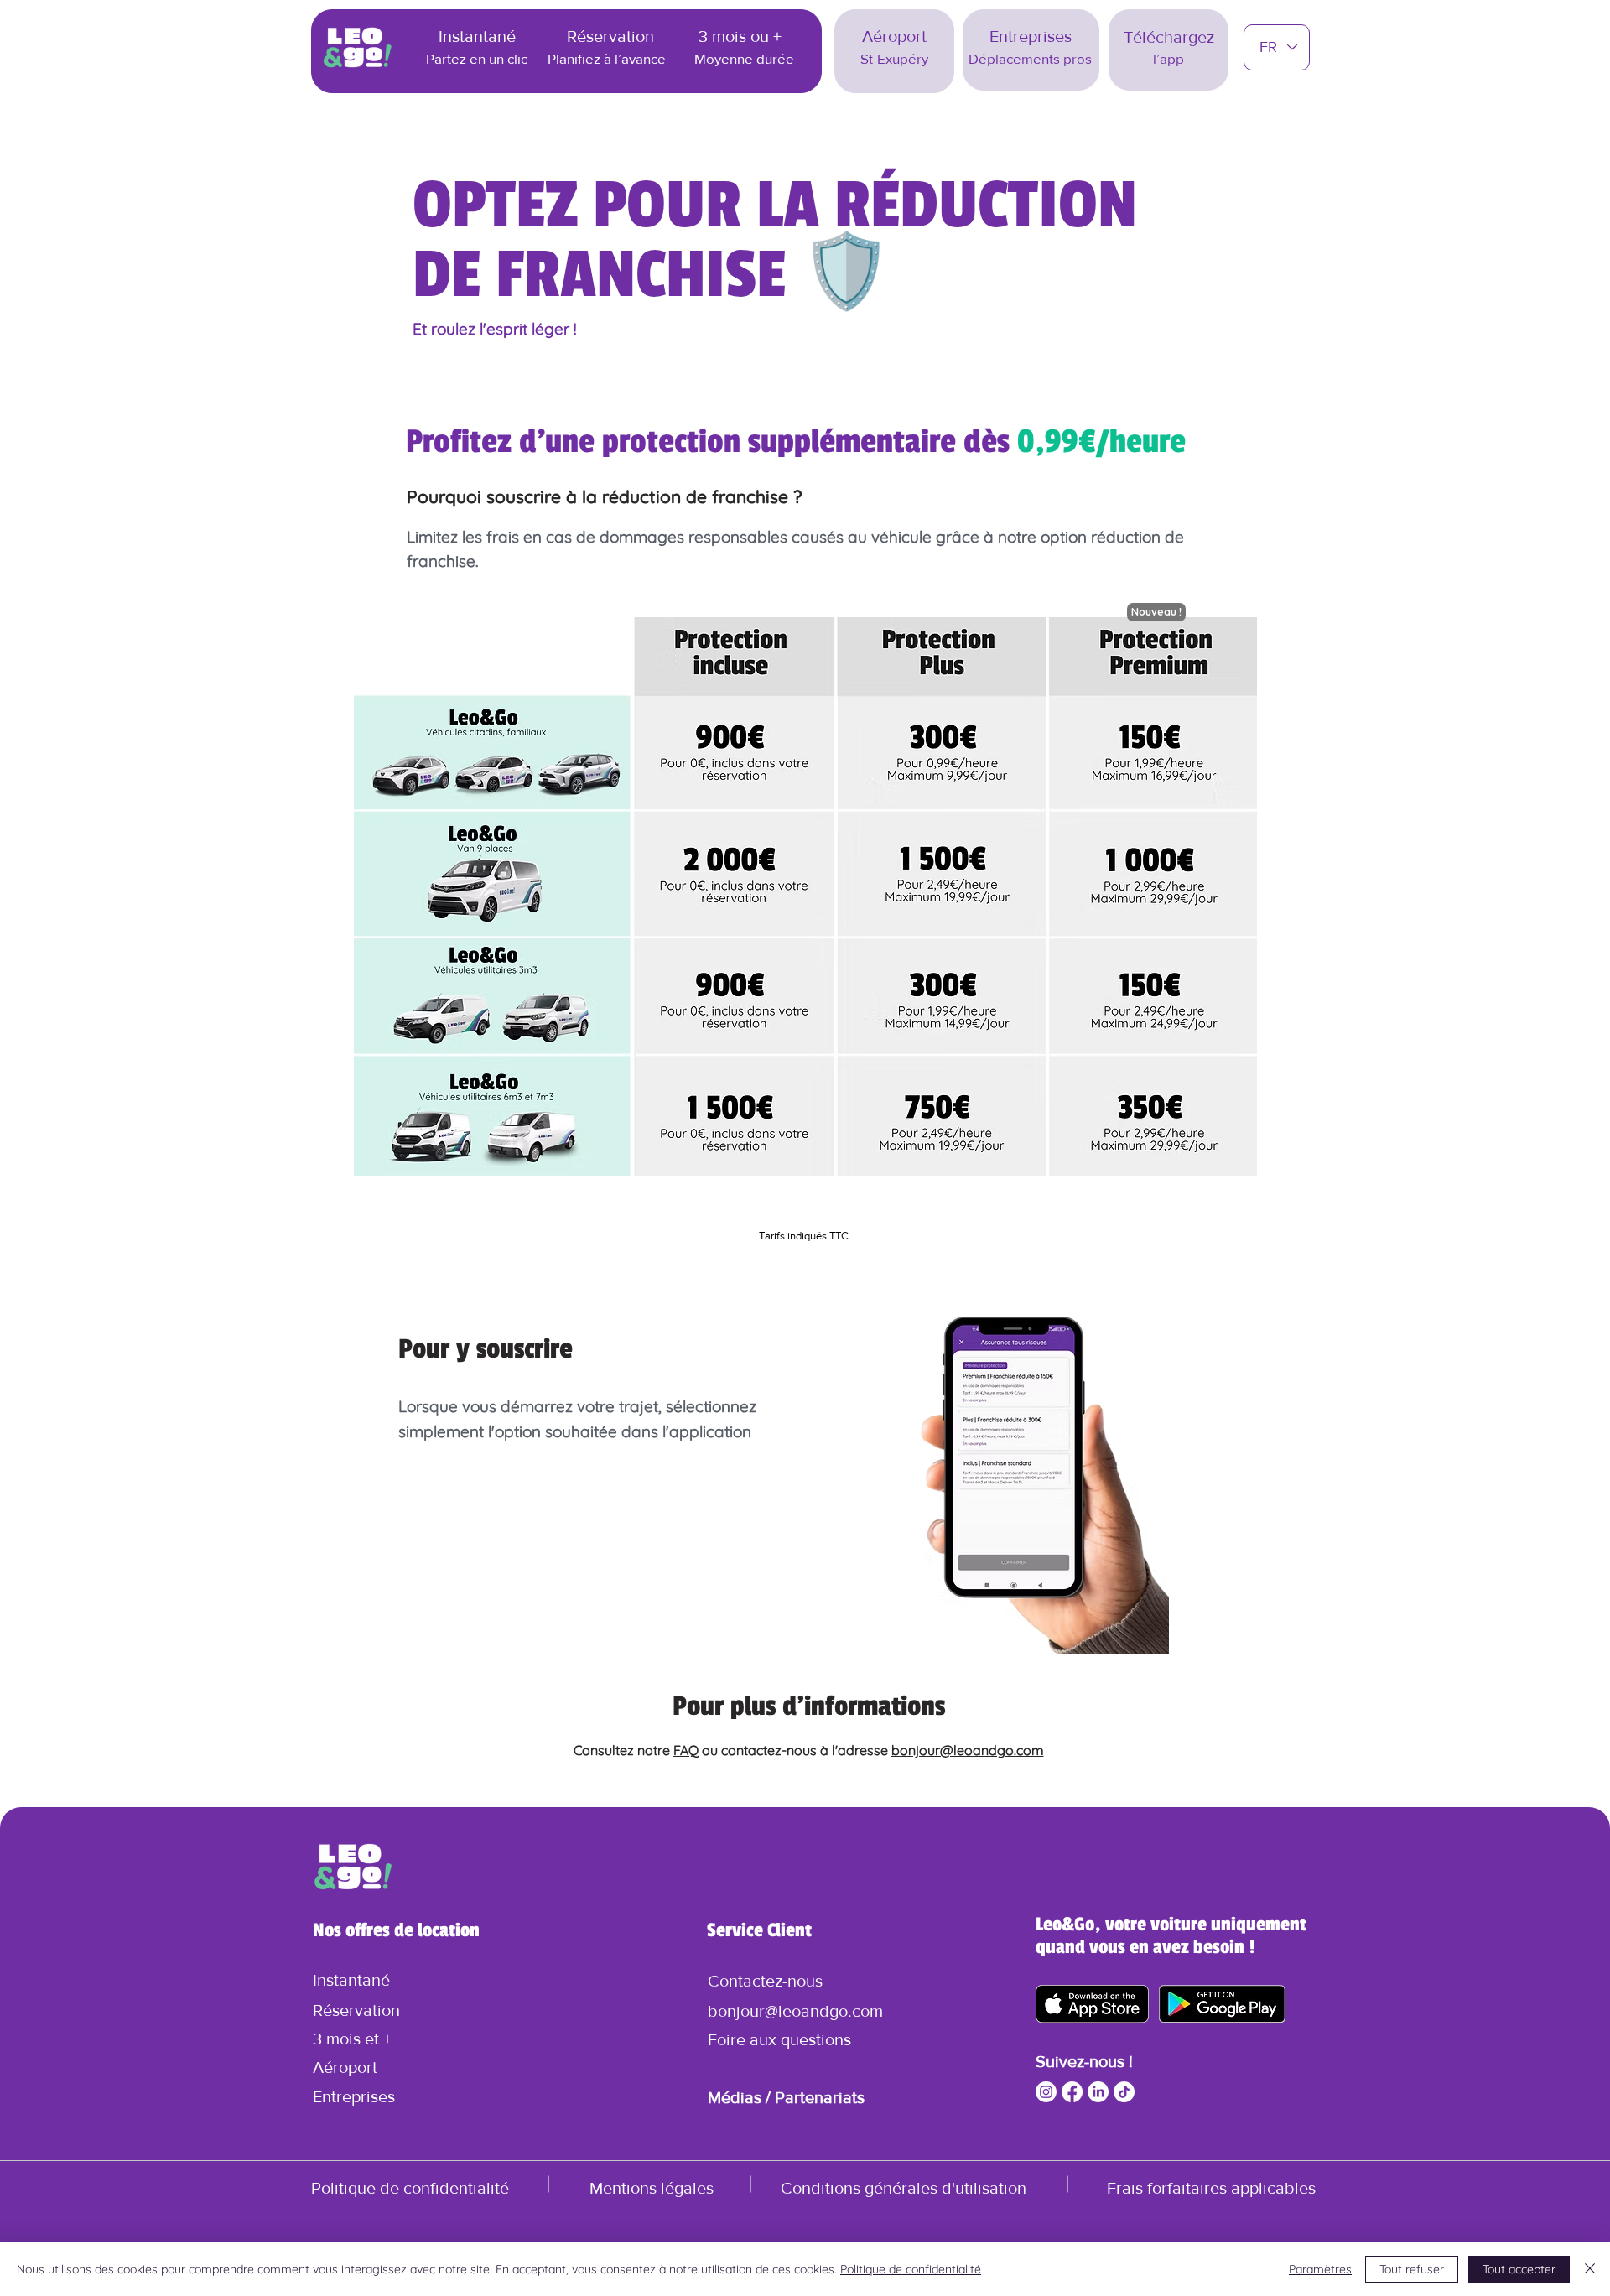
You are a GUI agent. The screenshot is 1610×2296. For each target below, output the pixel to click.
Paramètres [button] (1320, 2269)
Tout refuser (1412, 2269)
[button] (765, 1981)
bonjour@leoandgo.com (968, 1750)
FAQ (686, 1750)
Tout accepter (1519, 2269)
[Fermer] (1590, 2269)
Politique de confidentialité (911, 2269)
